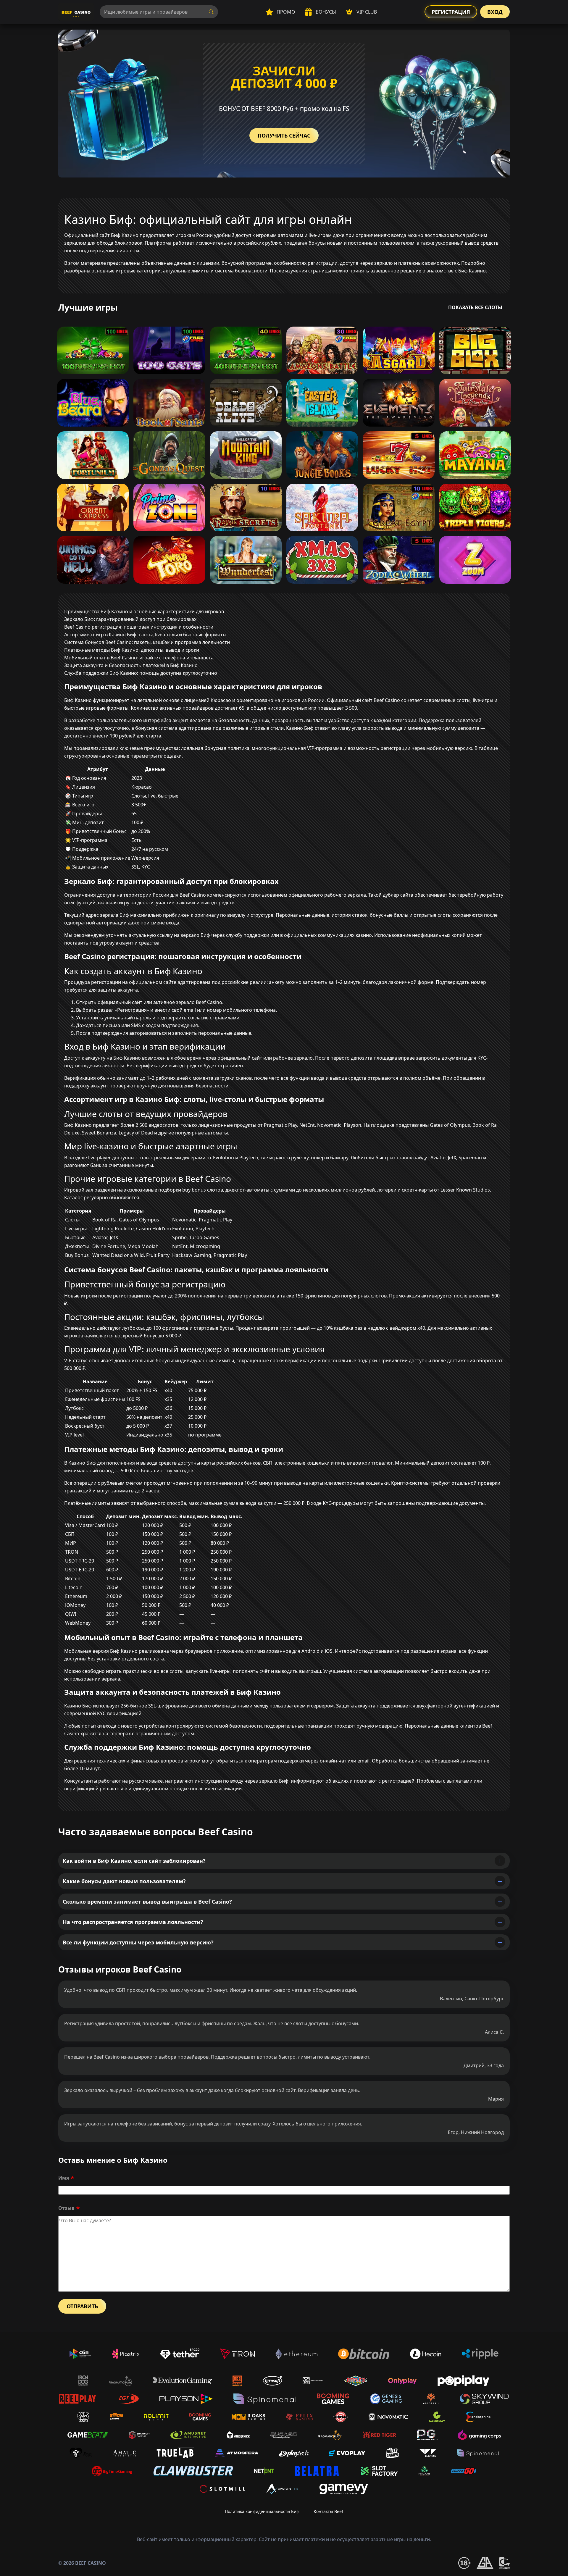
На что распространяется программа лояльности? (133, 1922)
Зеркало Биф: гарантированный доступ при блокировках (130, 619)
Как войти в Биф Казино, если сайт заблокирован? (134, 1861)
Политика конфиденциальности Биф (262, 2511)
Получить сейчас (284, 135)
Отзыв (66, 2208)
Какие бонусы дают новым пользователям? (124, 1881)
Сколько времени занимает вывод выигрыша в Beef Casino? (147, 1902)
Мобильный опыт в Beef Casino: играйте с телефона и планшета (139, 658)
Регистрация (451, 12)
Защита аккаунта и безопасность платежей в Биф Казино (131, 665)
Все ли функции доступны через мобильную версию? (138, 1942)
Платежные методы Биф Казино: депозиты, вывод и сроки (132, 650)
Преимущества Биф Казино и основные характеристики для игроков (144, 611)
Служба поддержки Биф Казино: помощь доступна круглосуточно (141, 673)
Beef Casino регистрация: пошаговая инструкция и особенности (139, 627)
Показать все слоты (475, 307)
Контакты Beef (328, 2511)
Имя (64, 2178)
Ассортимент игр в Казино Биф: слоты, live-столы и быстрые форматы (145, 635)
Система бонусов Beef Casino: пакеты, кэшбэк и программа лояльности (147, 642)
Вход (495, 12)
